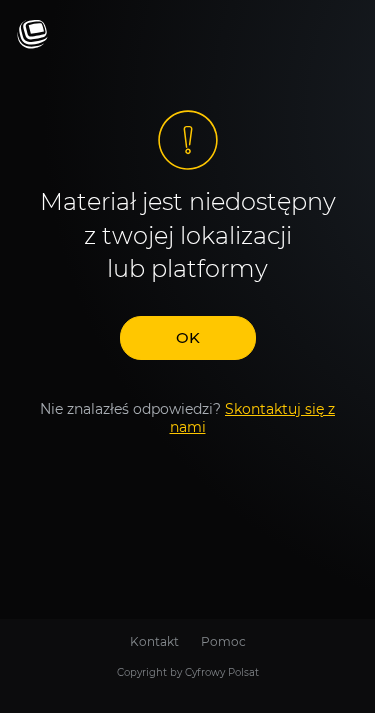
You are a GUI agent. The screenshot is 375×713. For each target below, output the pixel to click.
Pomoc (223, 641)
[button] (188, 338)
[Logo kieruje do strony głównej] (32, 35)
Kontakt (154, 641)
